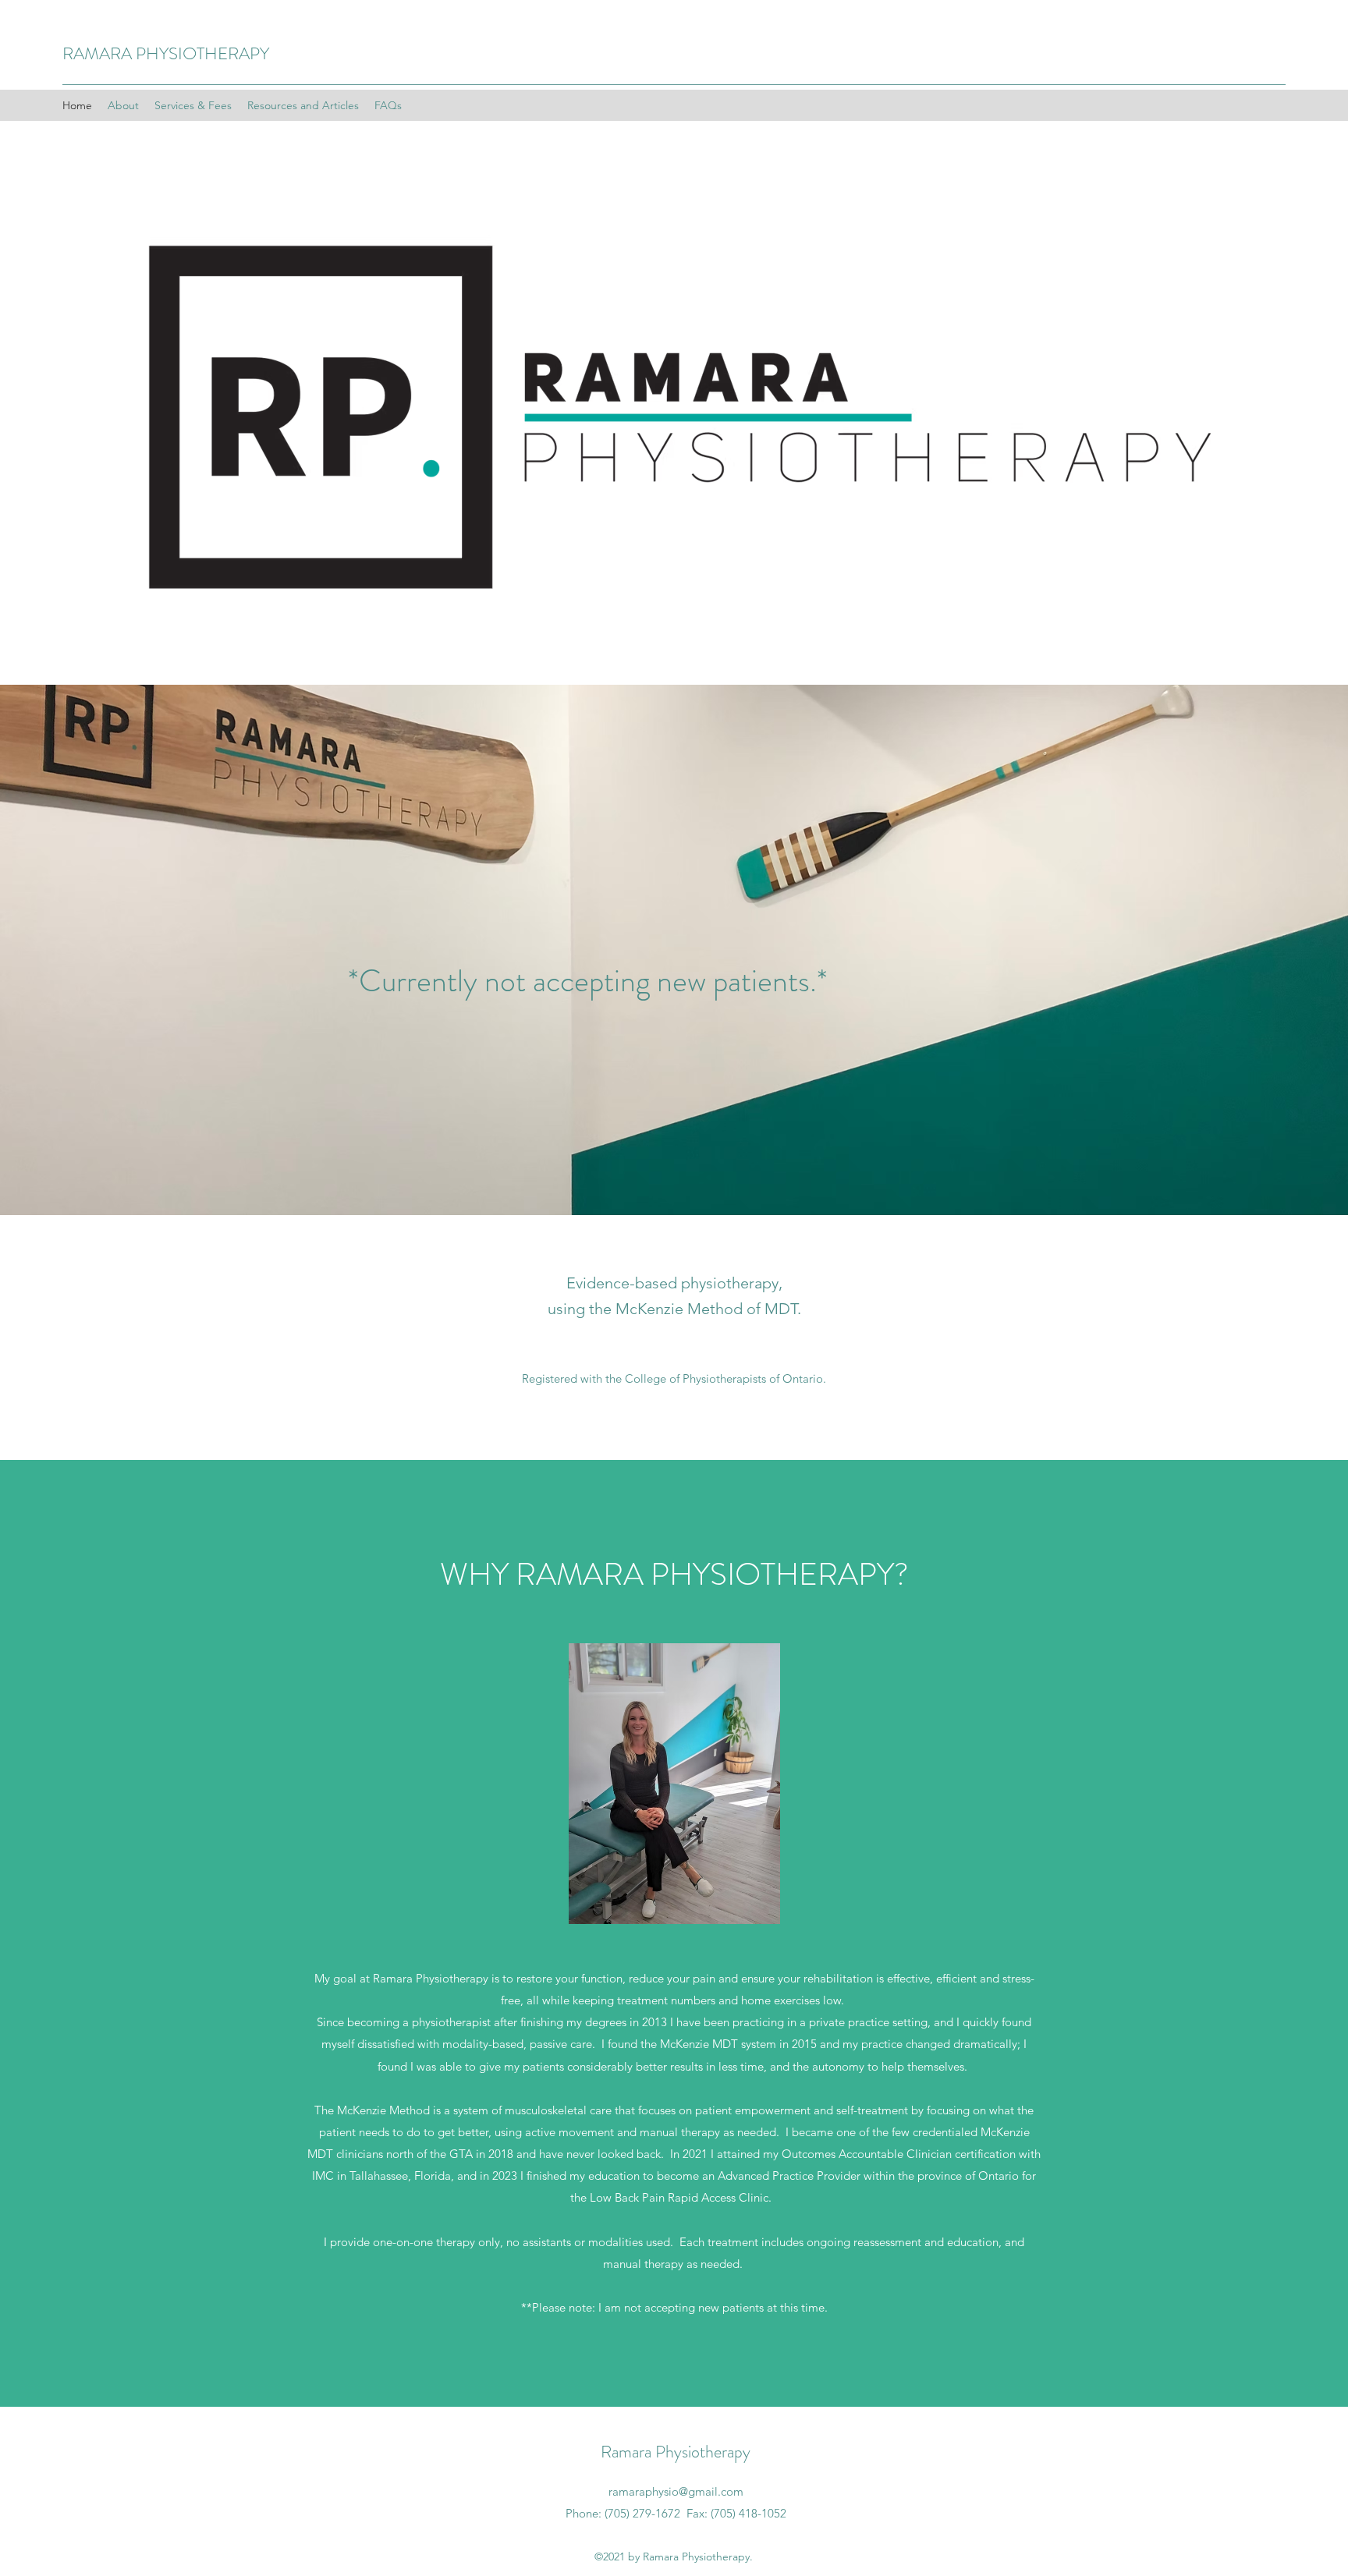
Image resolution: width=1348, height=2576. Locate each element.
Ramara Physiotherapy (676, 2452)
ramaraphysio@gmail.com (676, 2491)
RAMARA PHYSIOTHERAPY (166, 53)
